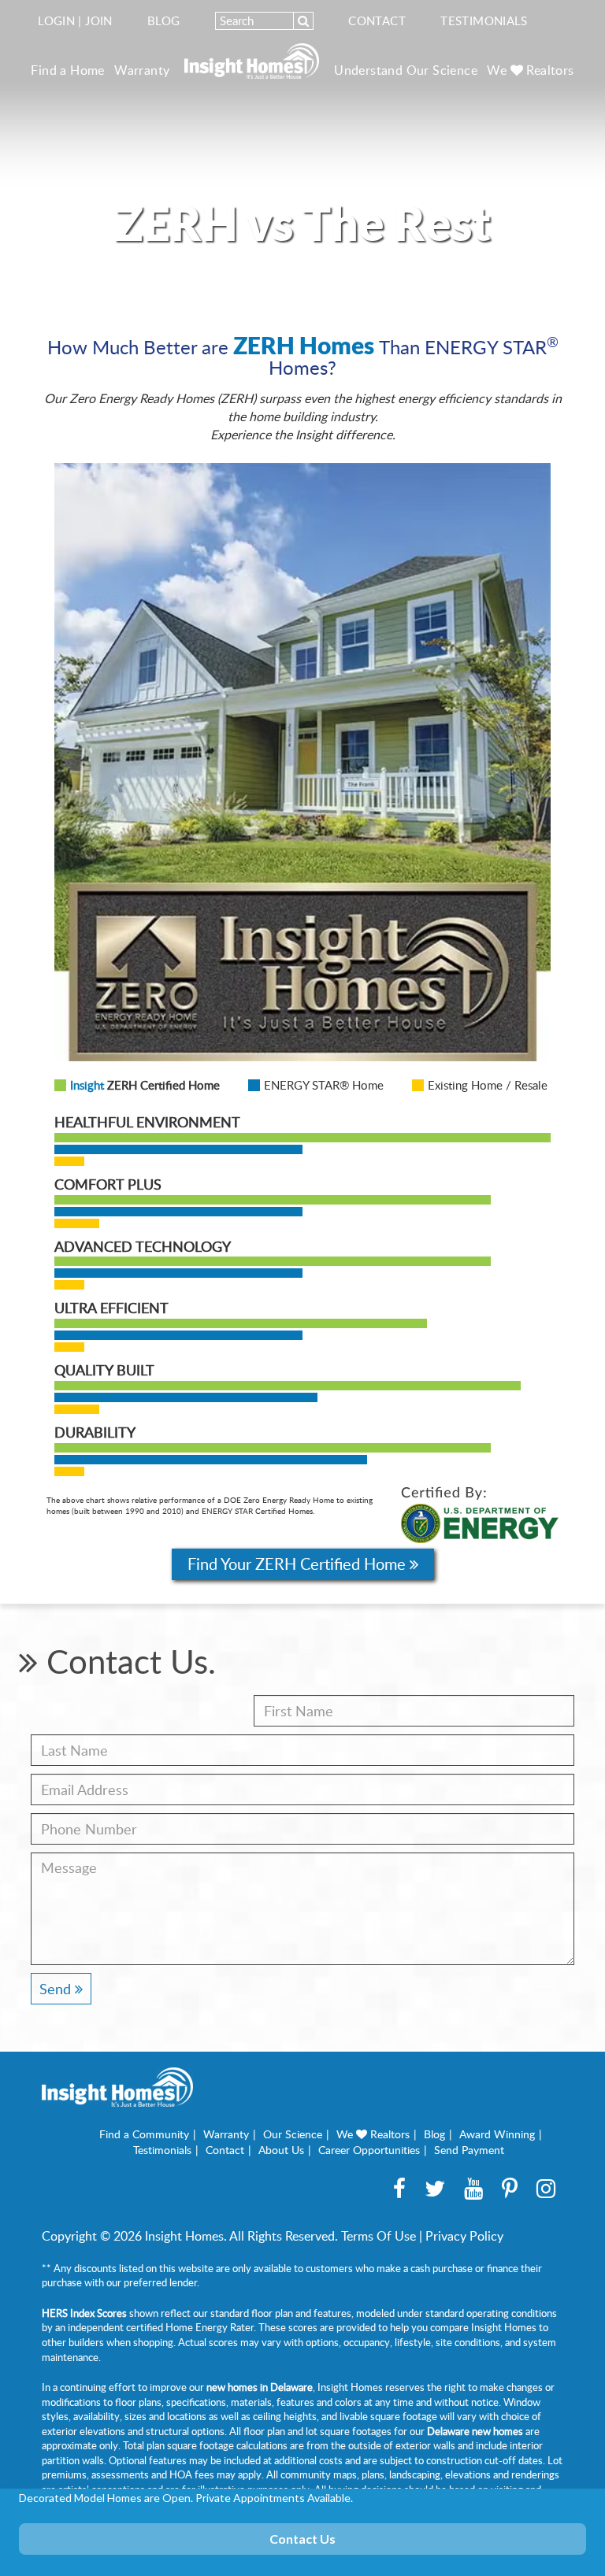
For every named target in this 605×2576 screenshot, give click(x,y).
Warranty (142, 70)
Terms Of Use (379, 2236)
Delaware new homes (475, 2431)
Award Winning (497, 2134)
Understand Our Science (406, 70)
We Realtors (530, 70)
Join (99, 20)
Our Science (293, 2134)
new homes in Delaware (260, 2387)
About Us (281, 2150)
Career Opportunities (369, 2150)
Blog (164, 20)
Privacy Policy (464, 2236)
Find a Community (144, 2134)
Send (57, 1989)
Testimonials (484, 20)
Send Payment (469, 2150)
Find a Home (67, 70)
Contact (377, 20)
